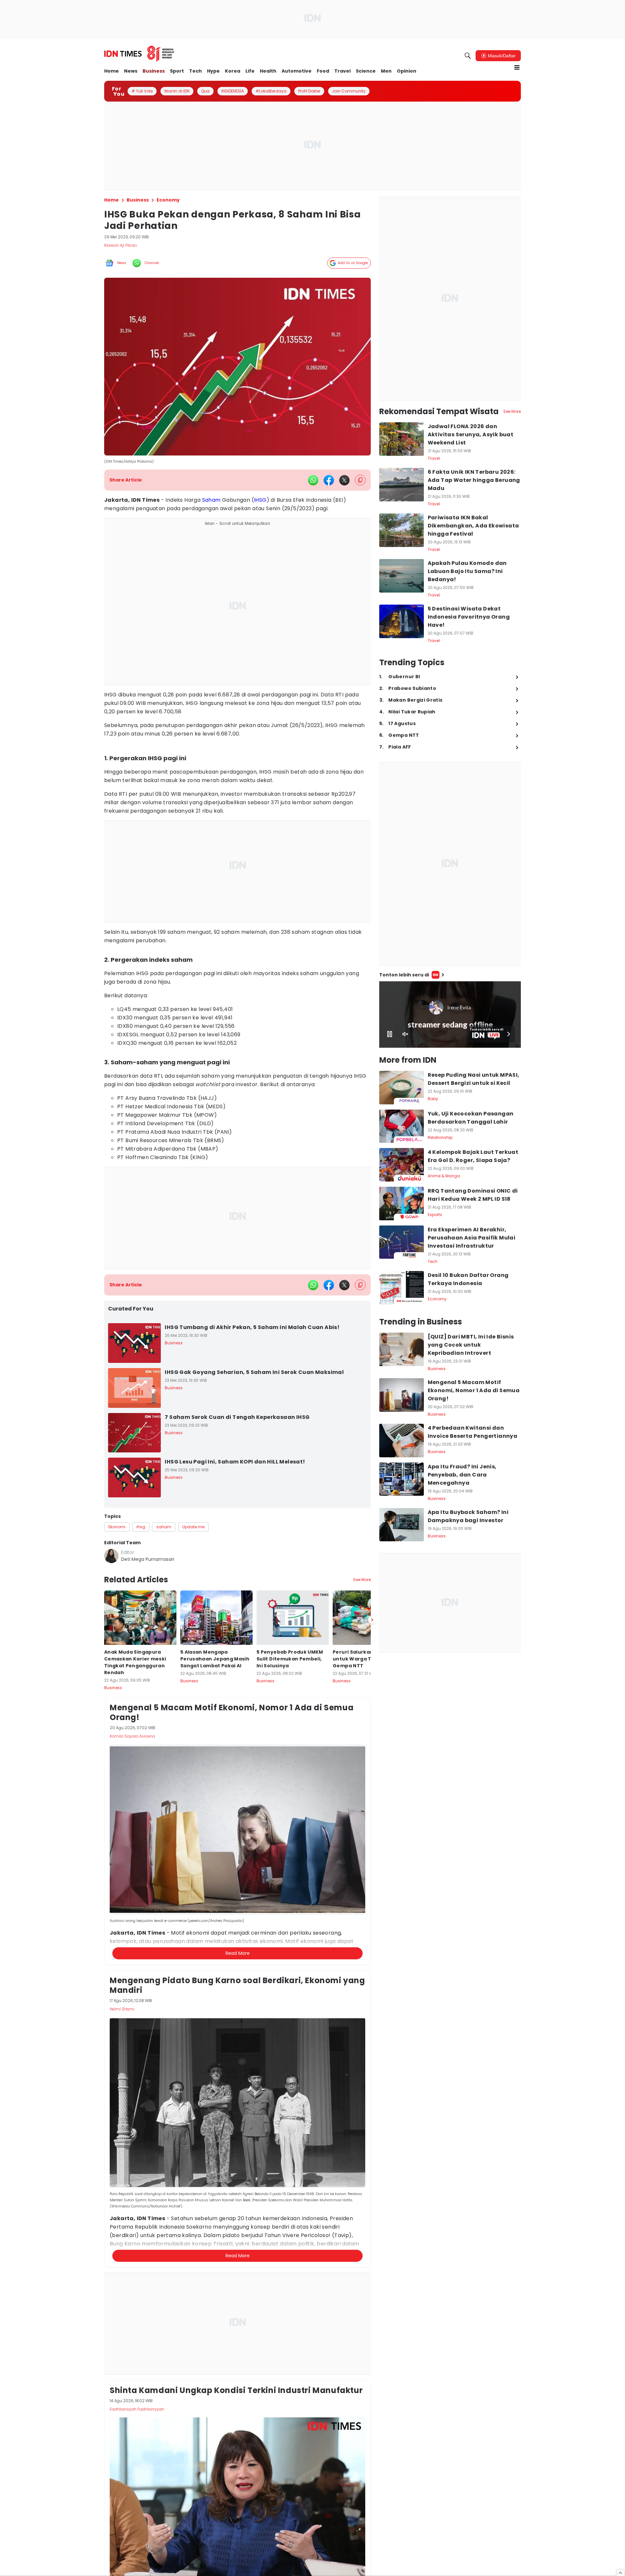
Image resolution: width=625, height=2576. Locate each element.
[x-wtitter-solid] (344, 480)
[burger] (517, 67)
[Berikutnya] (372, 1936)
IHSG (260, 500)
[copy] (360, 480)
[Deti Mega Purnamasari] (111, 1556)
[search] (468, 56)
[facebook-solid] (329, 480)
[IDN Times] (139, 54)
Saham (211, 500)
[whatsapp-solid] (313, 480)
